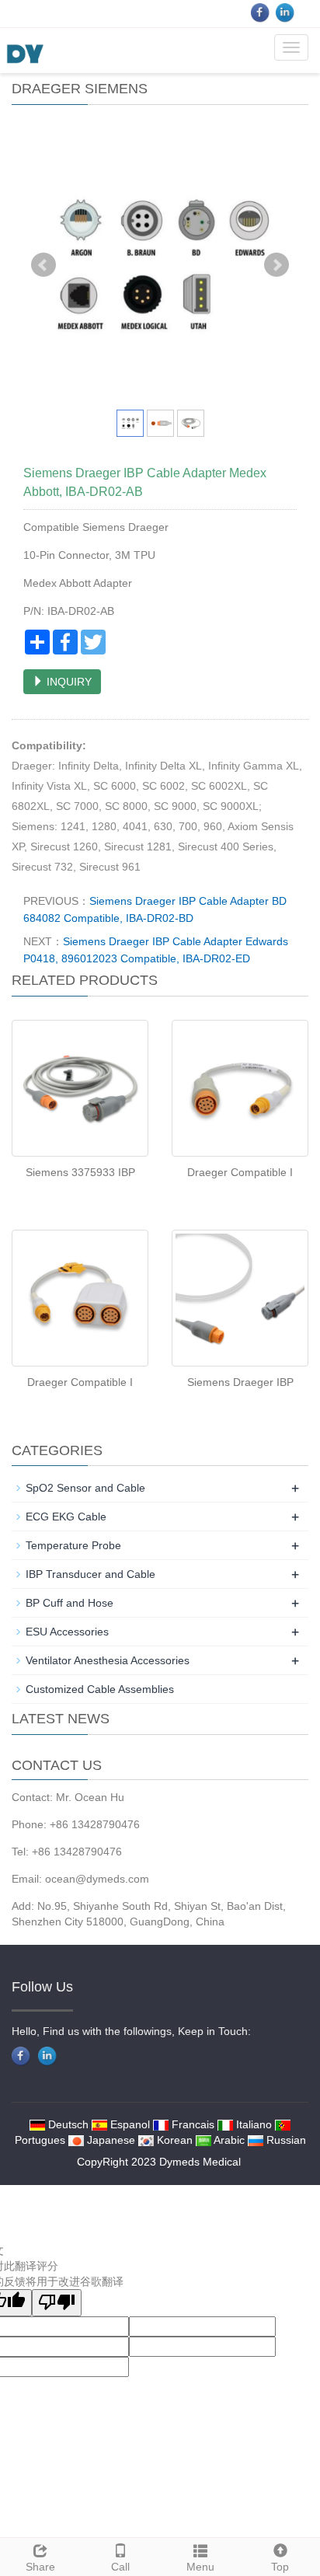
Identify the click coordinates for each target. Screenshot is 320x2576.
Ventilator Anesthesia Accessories (108, 1660)
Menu (200, 2567)
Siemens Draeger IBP (240, 1382)
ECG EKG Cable (66, 1517)
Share (40, 2567)
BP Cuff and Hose (70, 1603)
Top (280, 2567)
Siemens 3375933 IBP (80, 1172)
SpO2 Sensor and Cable (85, 1488)
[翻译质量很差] (57, 2303)
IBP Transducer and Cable (90, 1574)
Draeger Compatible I (240, 1172)
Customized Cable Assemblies (100, 1689)
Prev (43, 265)
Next (277, 265)
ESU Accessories (67, 1632)
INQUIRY (68, 682)
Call (120, 2567)
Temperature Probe (73, 1545)
